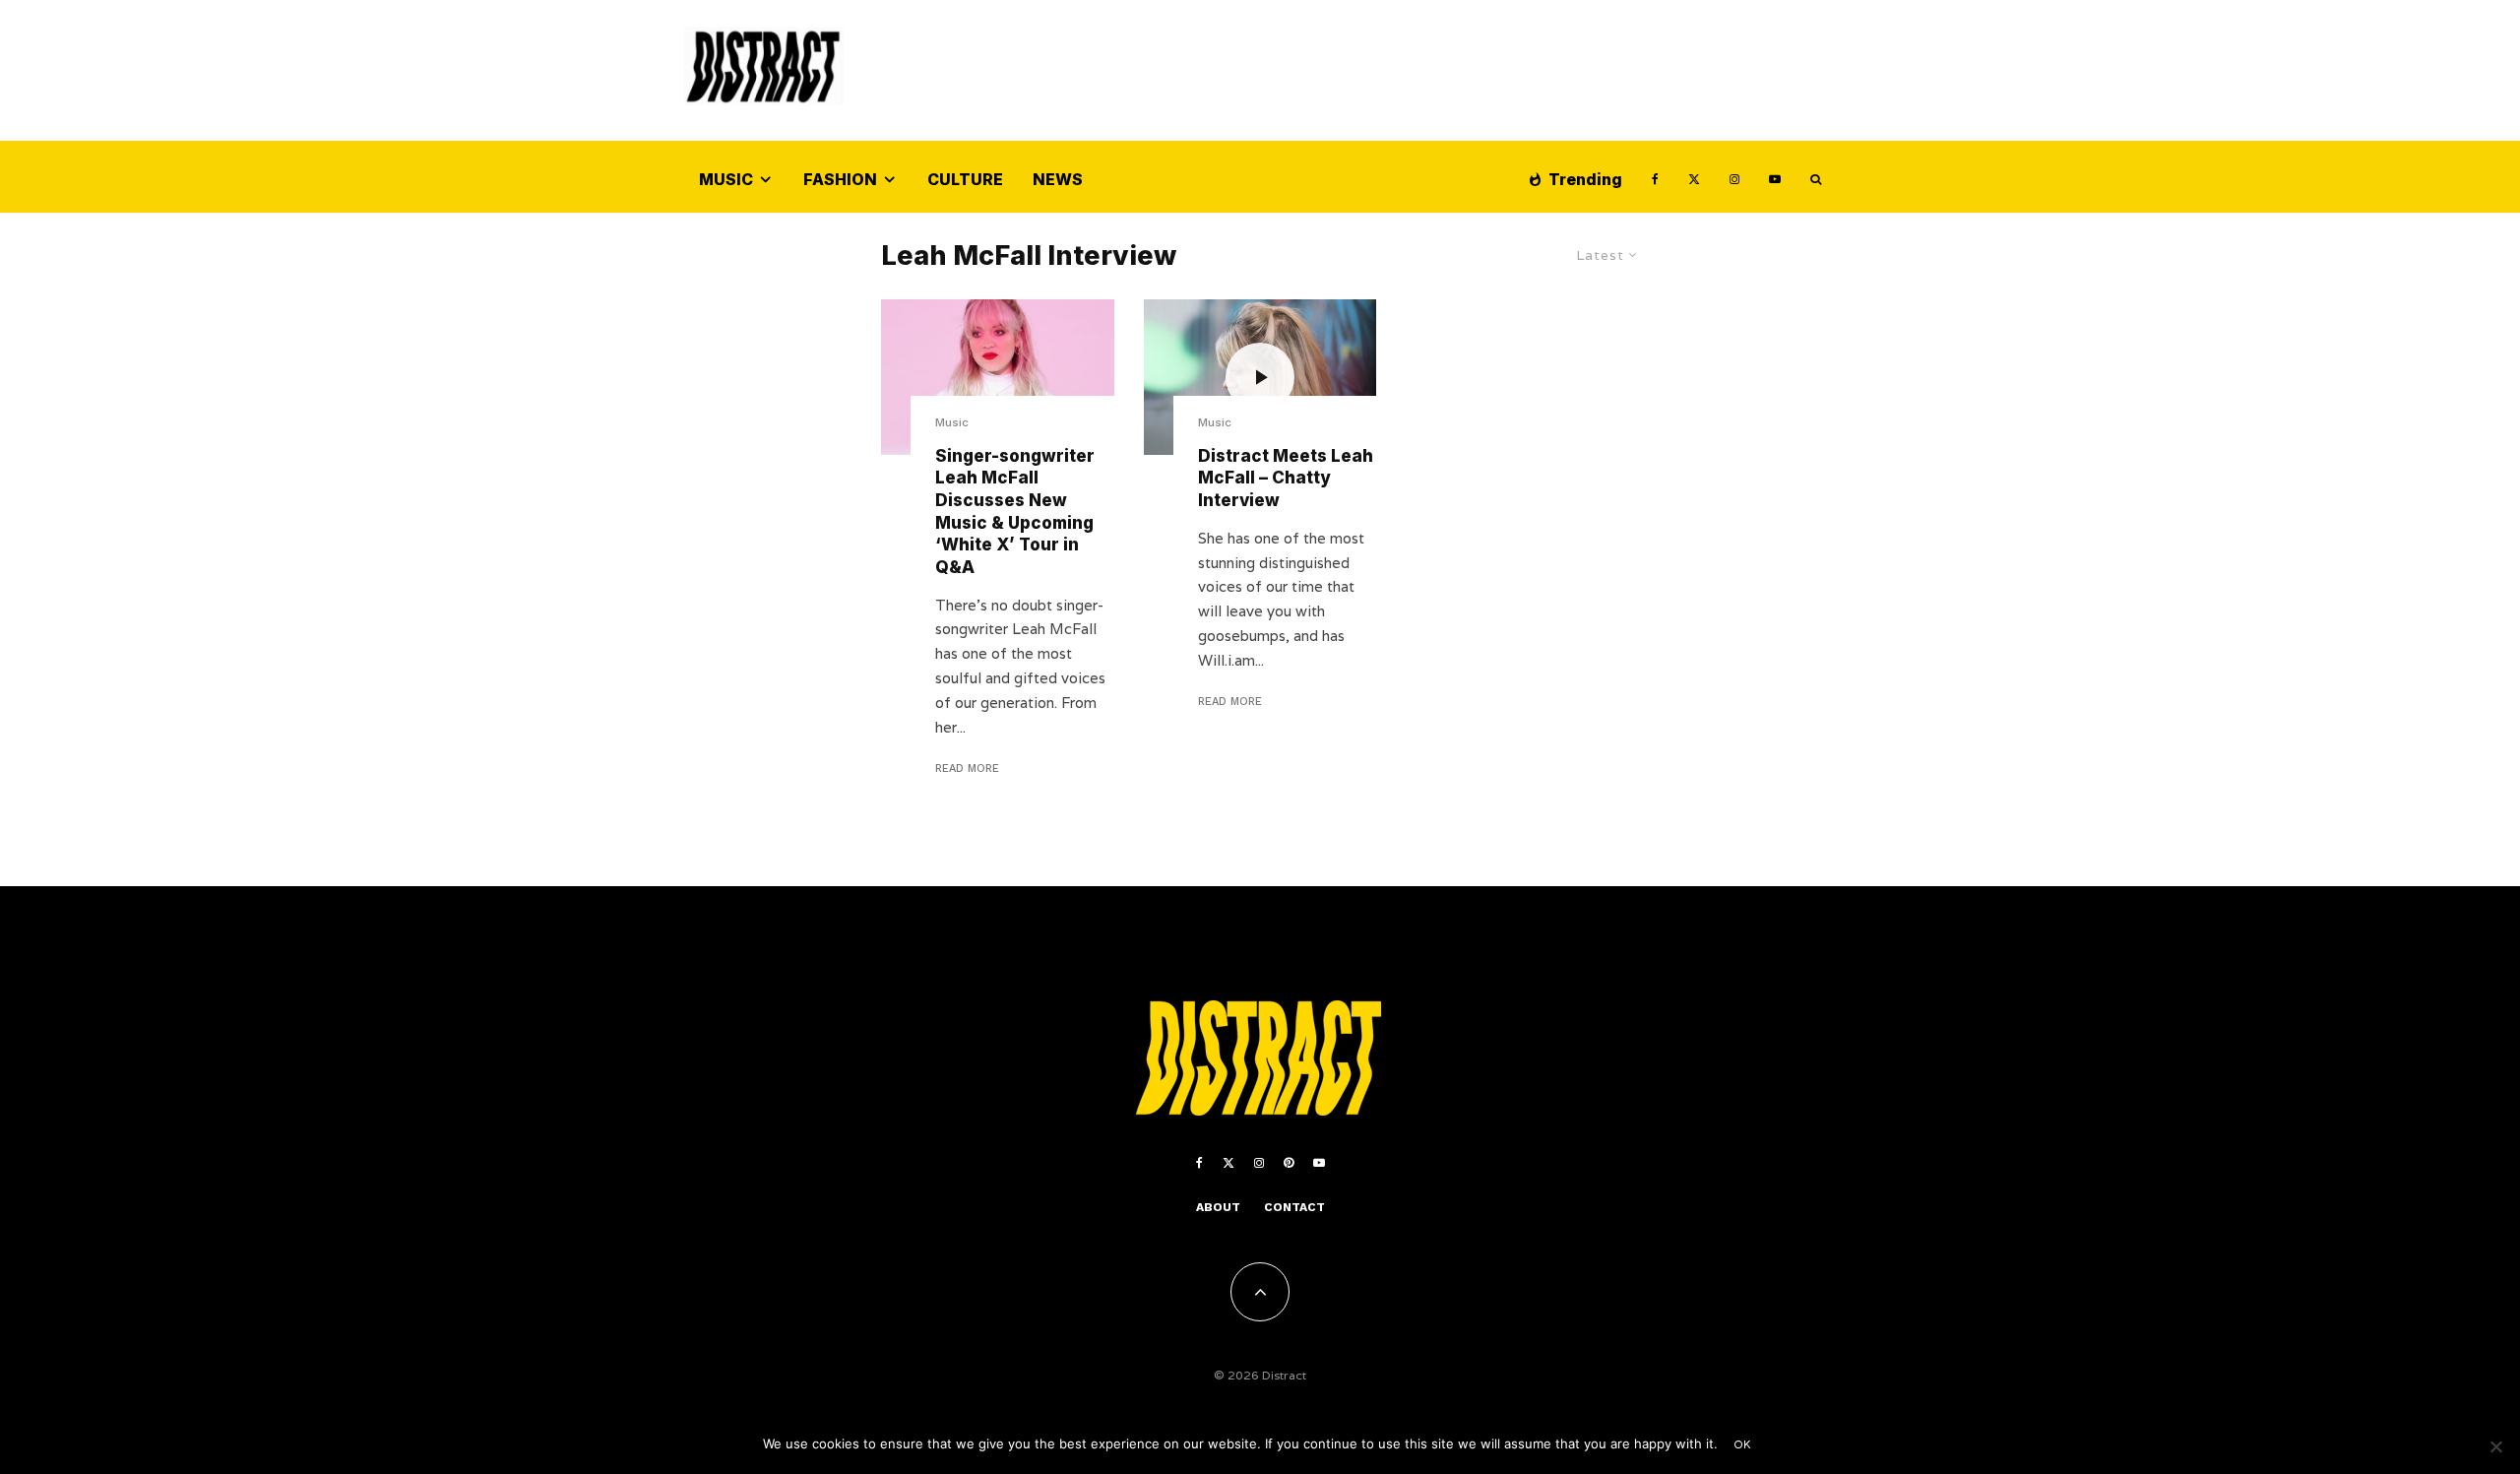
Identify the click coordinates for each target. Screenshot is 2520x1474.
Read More (967, 769)
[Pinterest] (1289, 1163)
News (1058, 179)
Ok (1743, 1444)
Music (726, 179)
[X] (1694, 177)
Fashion (840, 179)
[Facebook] (1655, 177)
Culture (965, 179)
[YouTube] (1775, 177)
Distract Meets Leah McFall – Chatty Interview (1286, 478)
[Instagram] (1734, 177)
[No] (2495, 1446)
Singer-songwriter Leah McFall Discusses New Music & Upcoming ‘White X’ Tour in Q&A (1015, 512)
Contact (1294, 1207)
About (1218, 1207)
